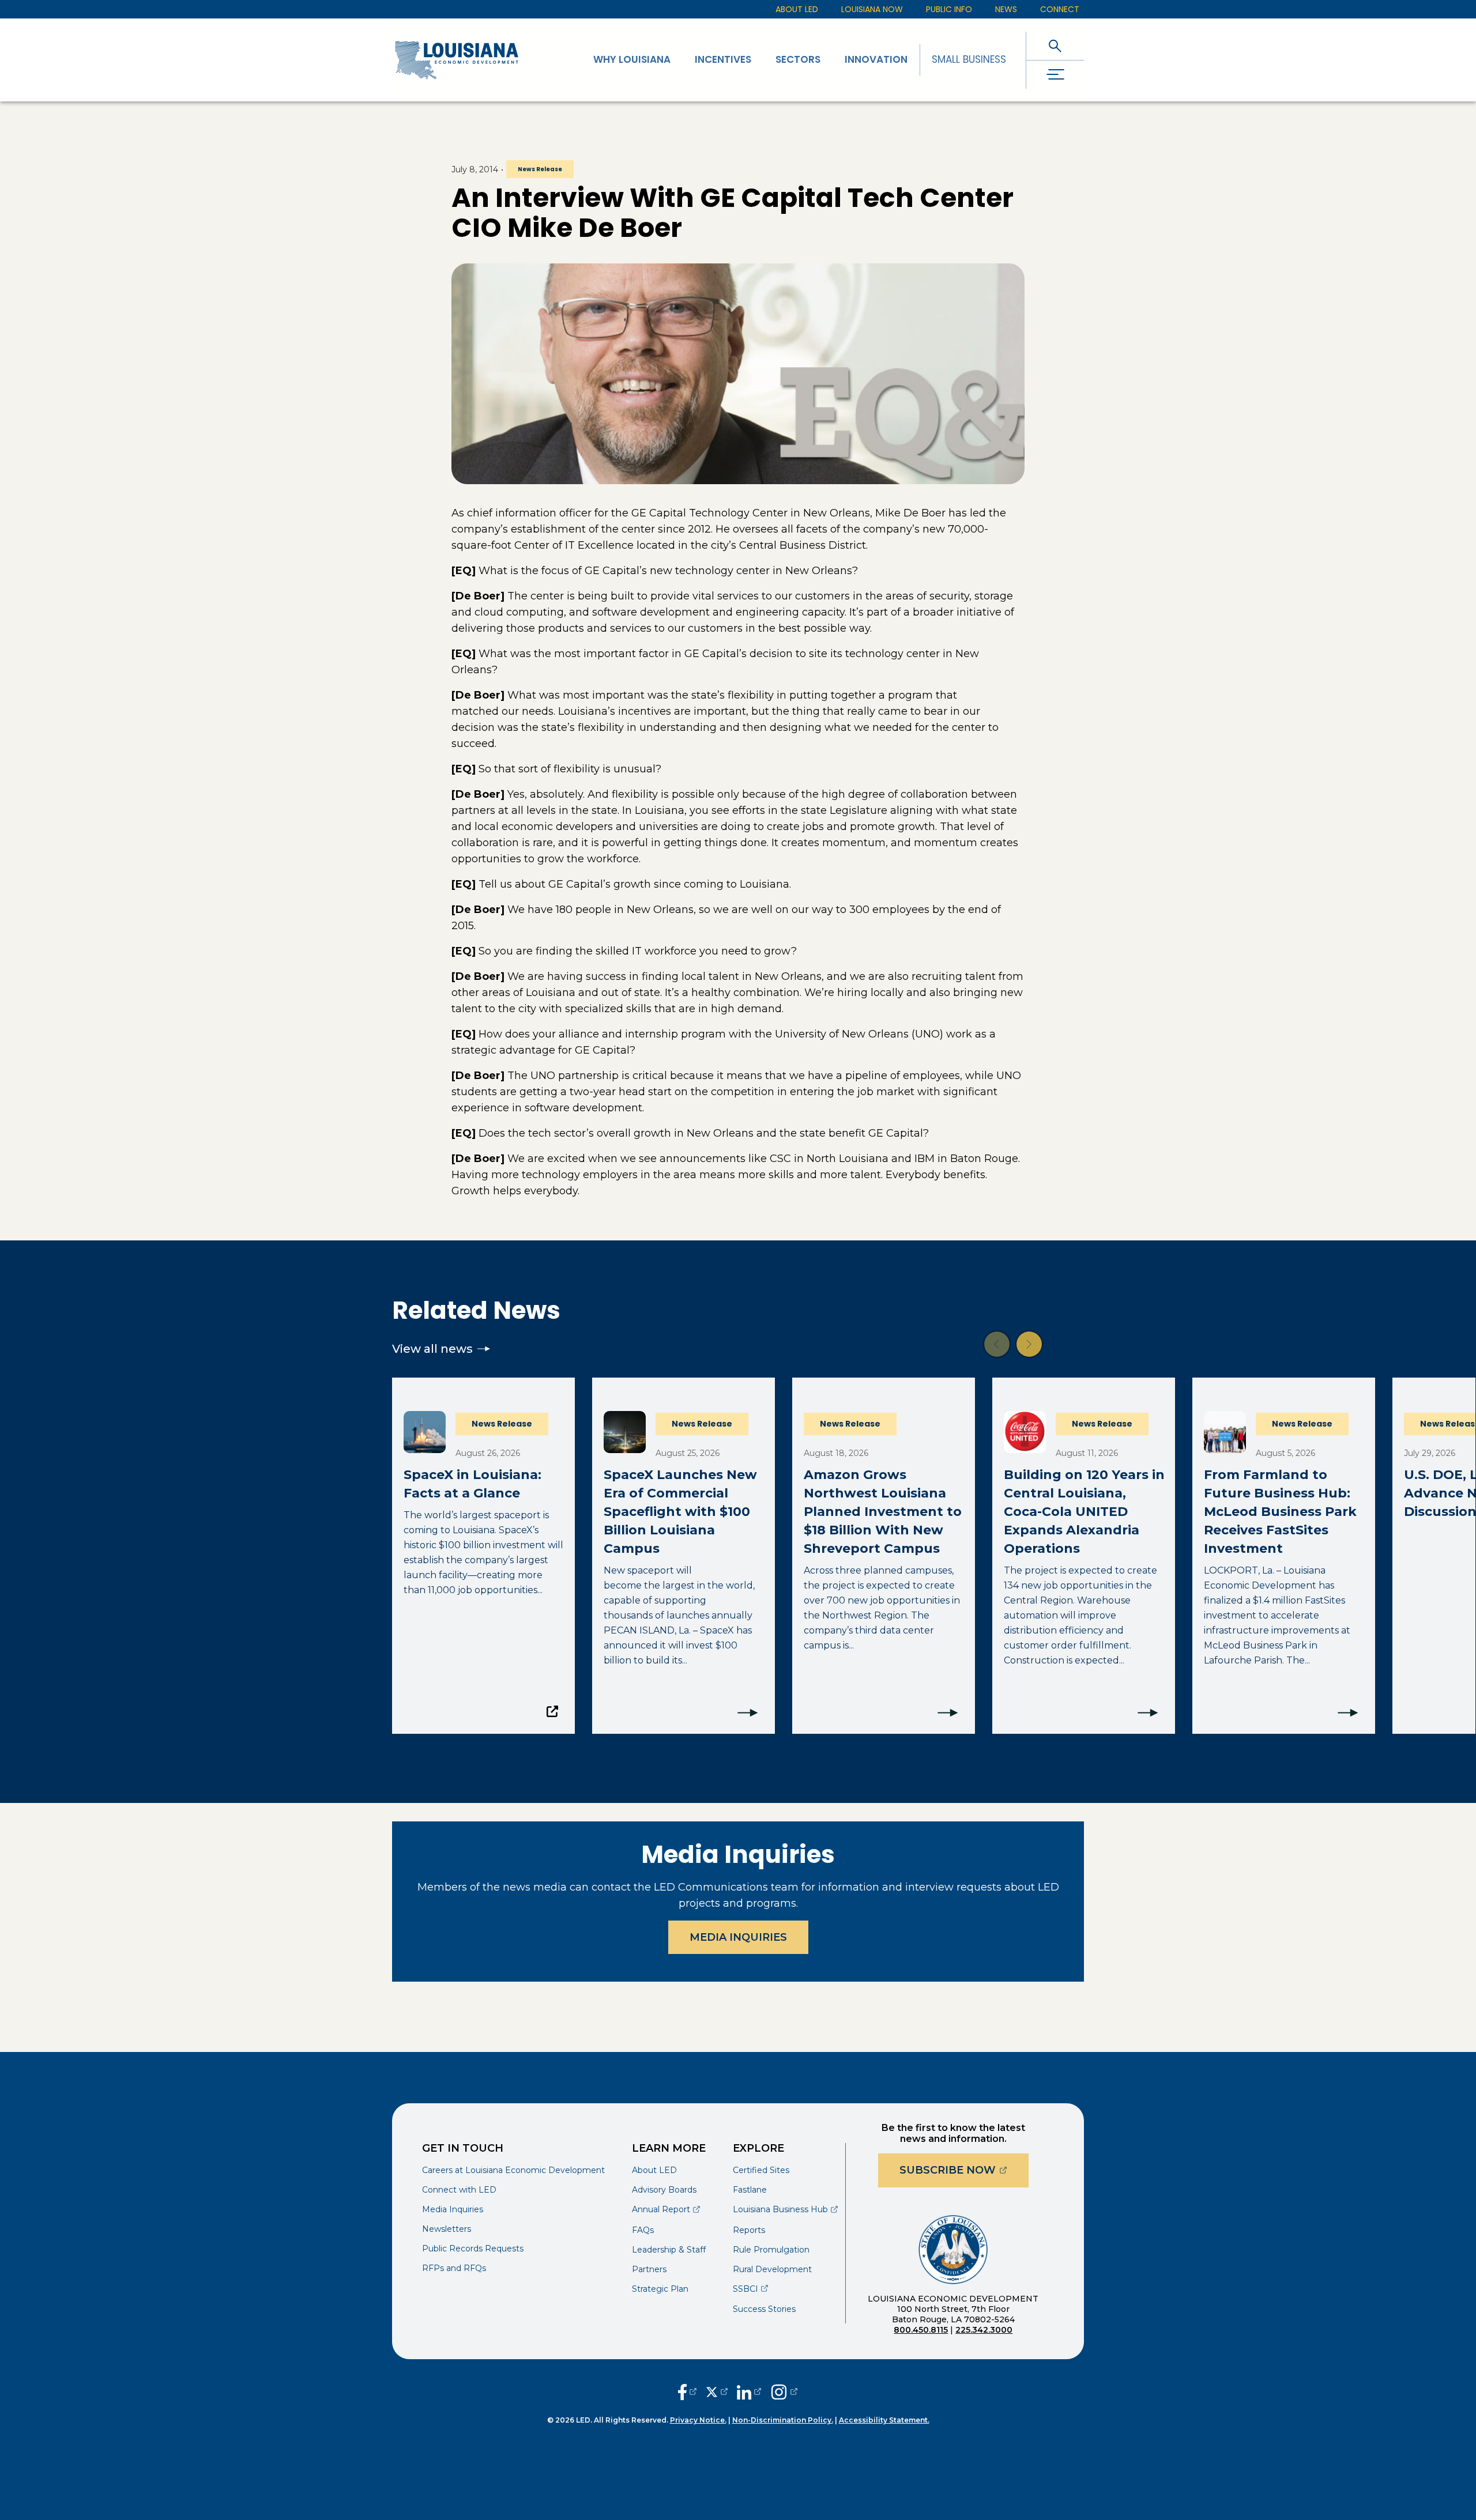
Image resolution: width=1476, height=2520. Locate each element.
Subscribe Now (964, 2170)
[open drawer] (1055, 75)
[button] (997, 1344)
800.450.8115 (921, 2330)
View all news (432, 1349)
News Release (540, 169)
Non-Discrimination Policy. (783, 2420)
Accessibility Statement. (884, 2420)
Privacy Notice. (698, 2420)
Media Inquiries (738, 1937)
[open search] (1055, 46)
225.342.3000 (984, 2330)
